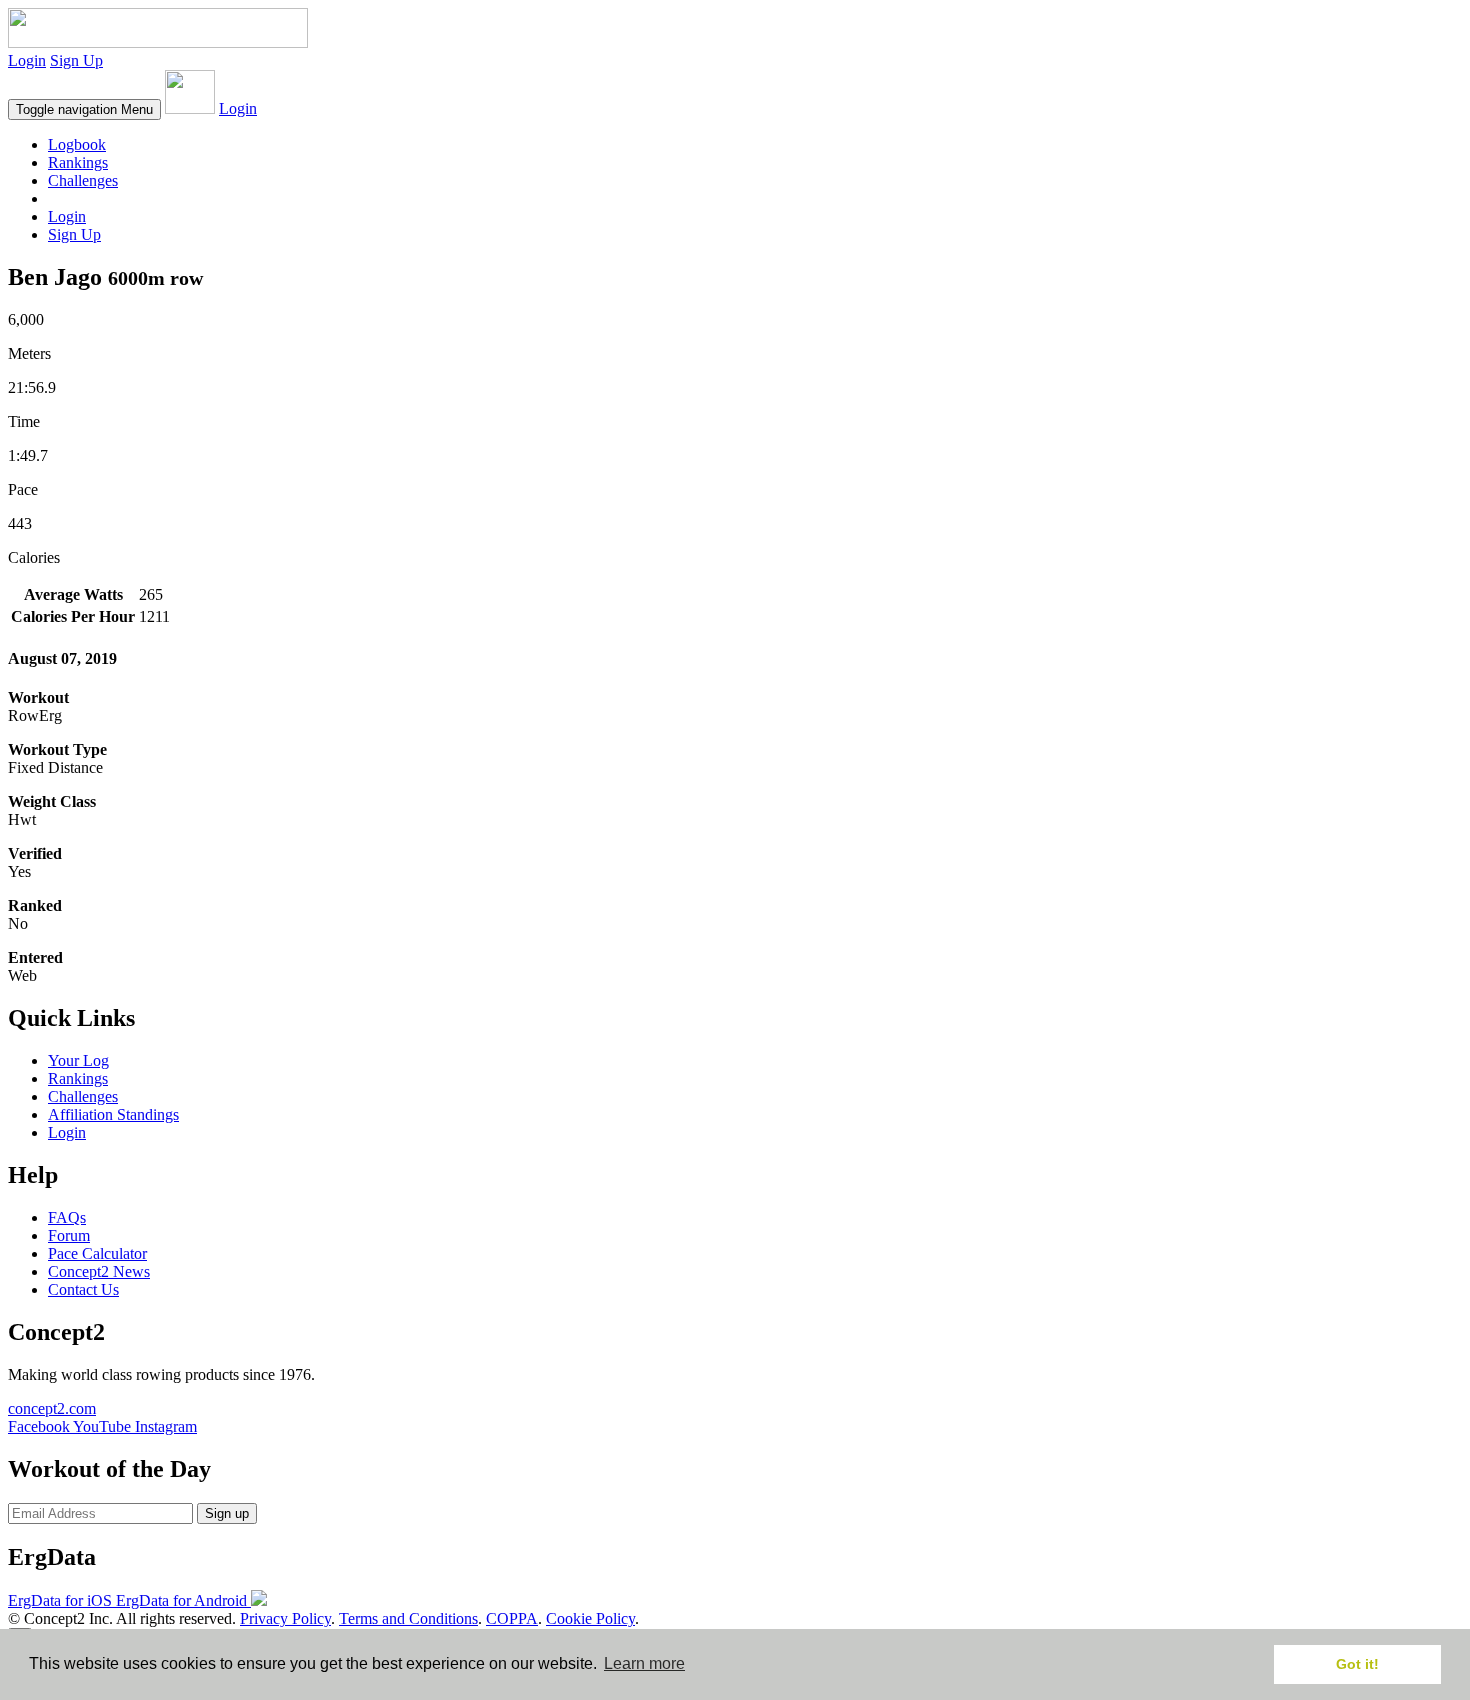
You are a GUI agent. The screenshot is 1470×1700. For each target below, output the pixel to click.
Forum (69, 1235)
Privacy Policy (285, 1618)
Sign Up (76, 60)
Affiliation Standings (113, 1114)
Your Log (78, 1060)
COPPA (512, 1618)
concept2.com (52, 1408)
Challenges (83, 180)
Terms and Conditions (408, 1618)
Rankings (78, 162)
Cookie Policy (590, 1618)
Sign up (227, 1513)
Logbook (77, 144)
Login (27, 60)
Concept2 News (99, 1271)
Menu (84, 109)
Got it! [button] (1357, 1664)
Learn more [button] (644, 1663)
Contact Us (83, 1289)
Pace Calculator (97, 1253)
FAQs (67, 1217)
